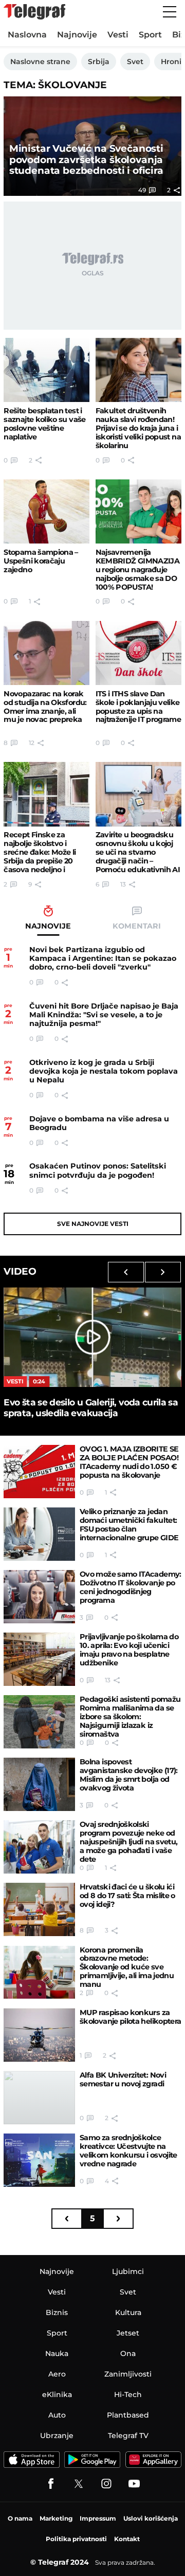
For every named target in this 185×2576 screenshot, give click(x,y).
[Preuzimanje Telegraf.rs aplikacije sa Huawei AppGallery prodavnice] (153, 2460)
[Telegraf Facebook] (51, 2484)
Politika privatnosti (76, 2539)
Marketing (56, 2518)
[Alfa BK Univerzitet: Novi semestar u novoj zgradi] (39, 2098)
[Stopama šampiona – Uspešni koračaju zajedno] (47, 511)
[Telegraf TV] (134, 2484)
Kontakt (127, 2539)
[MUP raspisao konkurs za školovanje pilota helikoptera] (39, 2035)
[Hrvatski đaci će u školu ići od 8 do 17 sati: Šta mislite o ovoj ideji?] (39, 1909)
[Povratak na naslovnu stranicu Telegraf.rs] (34, 12)
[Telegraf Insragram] (106, 2484)
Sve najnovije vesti (93, 1224)
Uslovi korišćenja (151, 2518)
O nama (20, 2518)
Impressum (98, 2518)
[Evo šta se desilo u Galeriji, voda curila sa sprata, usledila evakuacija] (92, 1337)
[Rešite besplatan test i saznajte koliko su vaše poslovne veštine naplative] (47, 370)
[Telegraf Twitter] (79, 2484)
